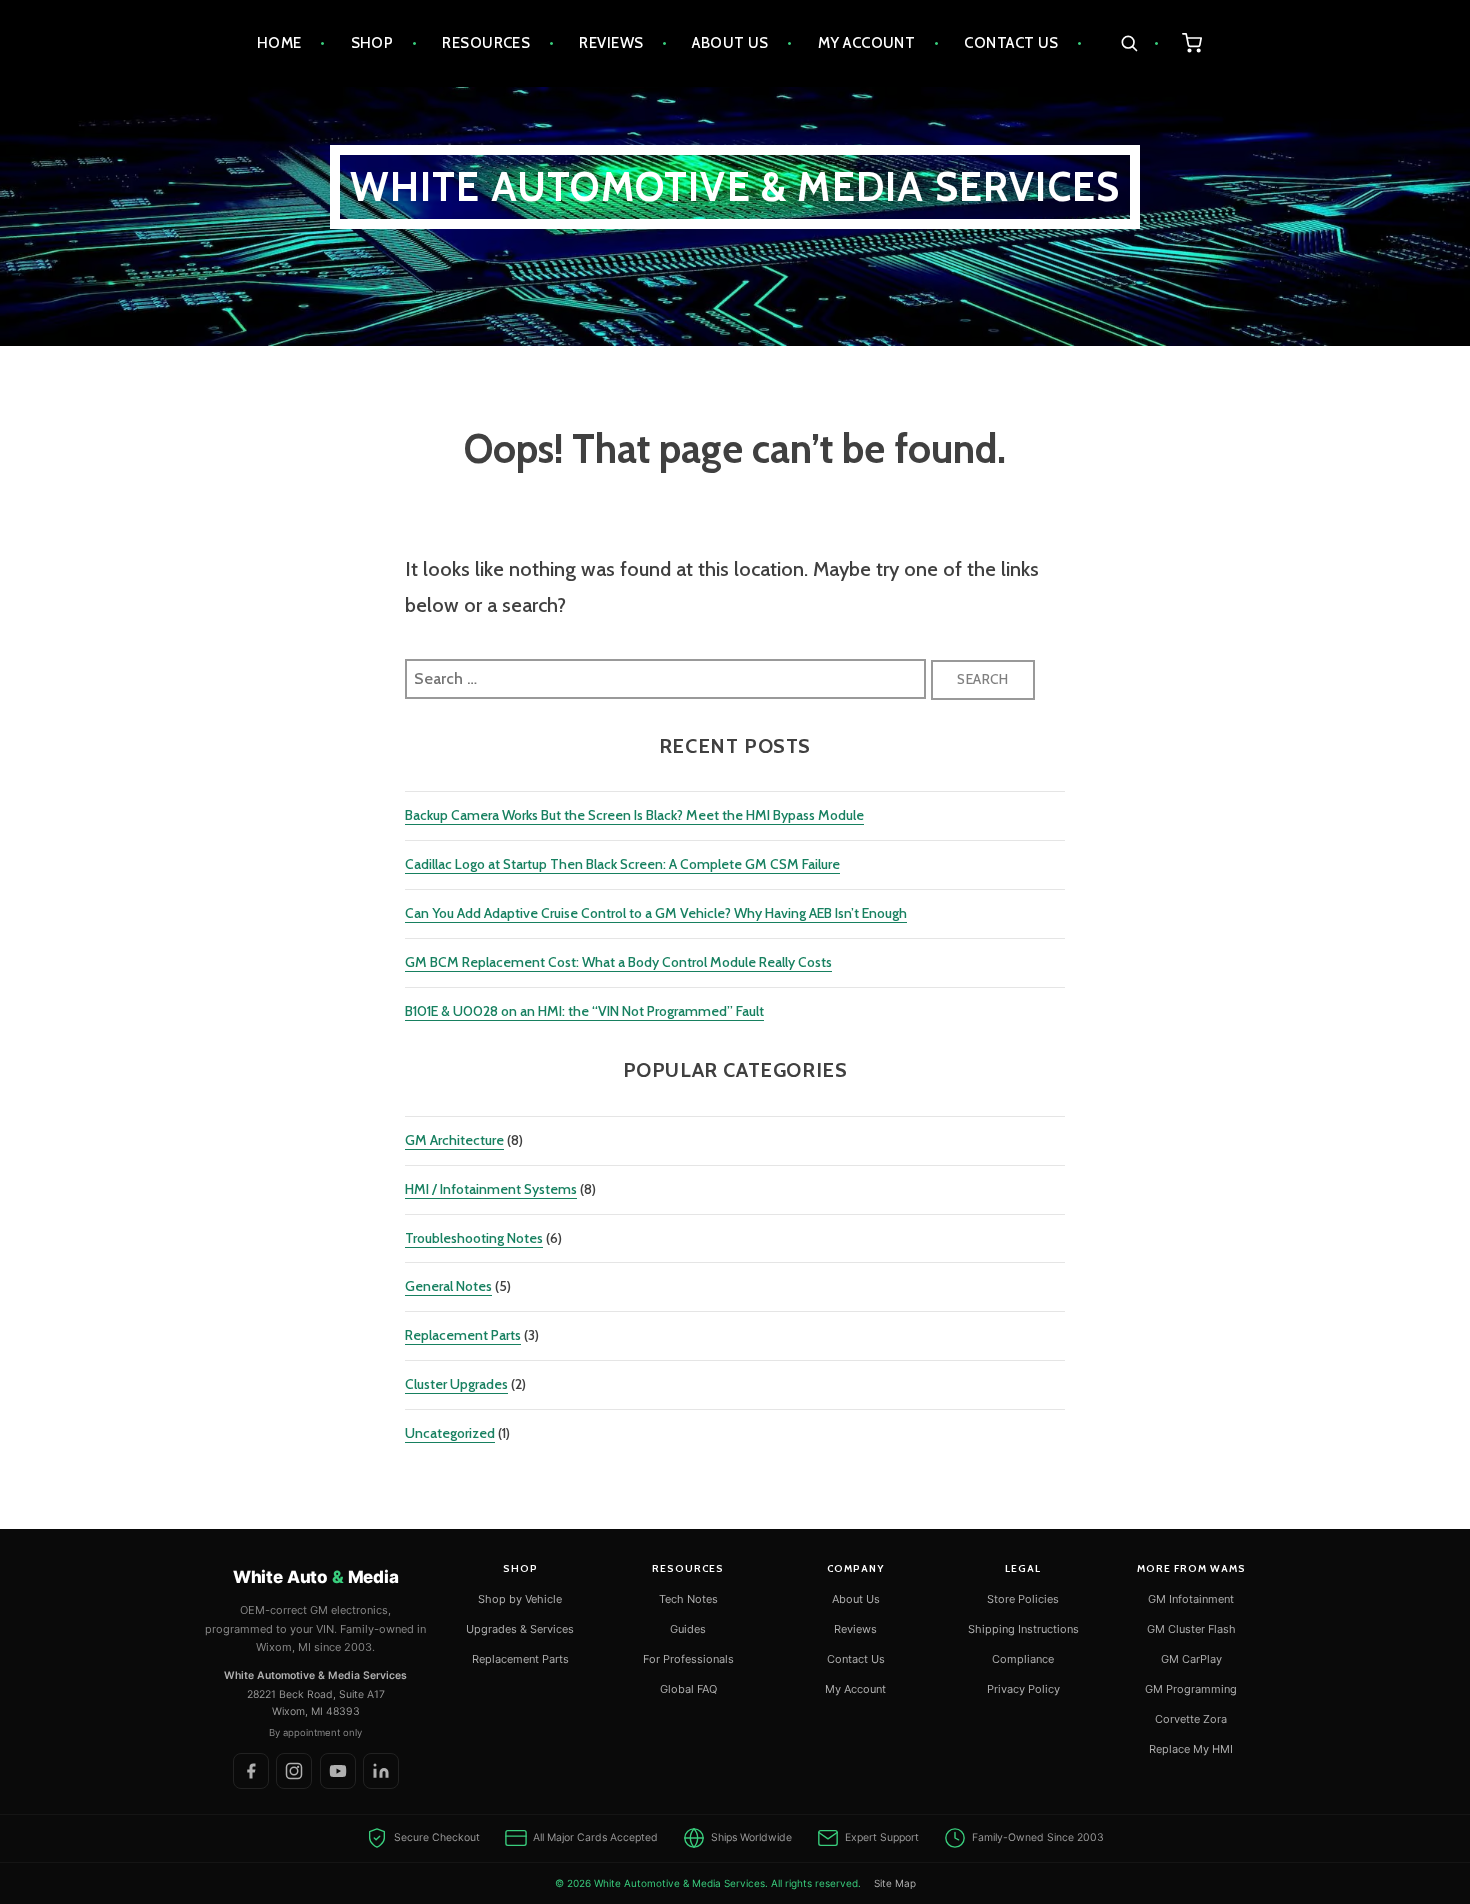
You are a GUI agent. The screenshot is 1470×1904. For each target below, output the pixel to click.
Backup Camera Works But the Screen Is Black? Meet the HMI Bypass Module (634, 815)
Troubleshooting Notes (474, 1238)
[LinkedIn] (381, 1771)
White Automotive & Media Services (735, 186)
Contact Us (1011, 43)
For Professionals (688, 1659)
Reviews (611, 43)
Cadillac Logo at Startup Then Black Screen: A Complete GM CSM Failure (622, 864)
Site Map (895, 1883)
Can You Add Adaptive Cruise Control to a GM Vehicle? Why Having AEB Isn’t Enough (656, 913)
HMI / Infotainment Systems (491, 1189)
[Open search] (1139, 43)
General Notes (448, 1286)
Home (279, 43)
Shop (372, 43)
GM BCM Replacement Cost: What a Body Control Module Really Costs (618, 962)
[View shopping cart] (1192, 43)
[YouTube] (338, 1771)
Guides (688, 1629)
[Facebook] (251, 1771)
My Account (867, 43)
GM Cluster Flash (1191, 1629)
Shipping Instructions (1023, 1629)
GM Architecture (454, 1140)
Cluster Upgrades (456, 1384)
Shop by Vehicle (520, 1599)
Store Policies (1023, 1599)
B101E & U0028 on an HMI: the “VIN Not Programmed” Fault (584, 1011)
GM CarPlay (1191, 1659)
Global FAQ (688, 1689)
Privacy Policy (1023, 1689)
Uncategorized (450, 1433)
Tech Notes (688, 1599)
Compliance (1023, 1659)
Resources (486, 43)
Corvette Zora (1191, 1719)
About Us (730, 43)
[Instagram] (294, 1771)
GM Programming (1191, 1689)
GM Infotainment (1191, 1599)
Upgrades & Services (520, 1629)
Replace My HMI (1191, 1749)
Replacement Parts (463, 1335)
